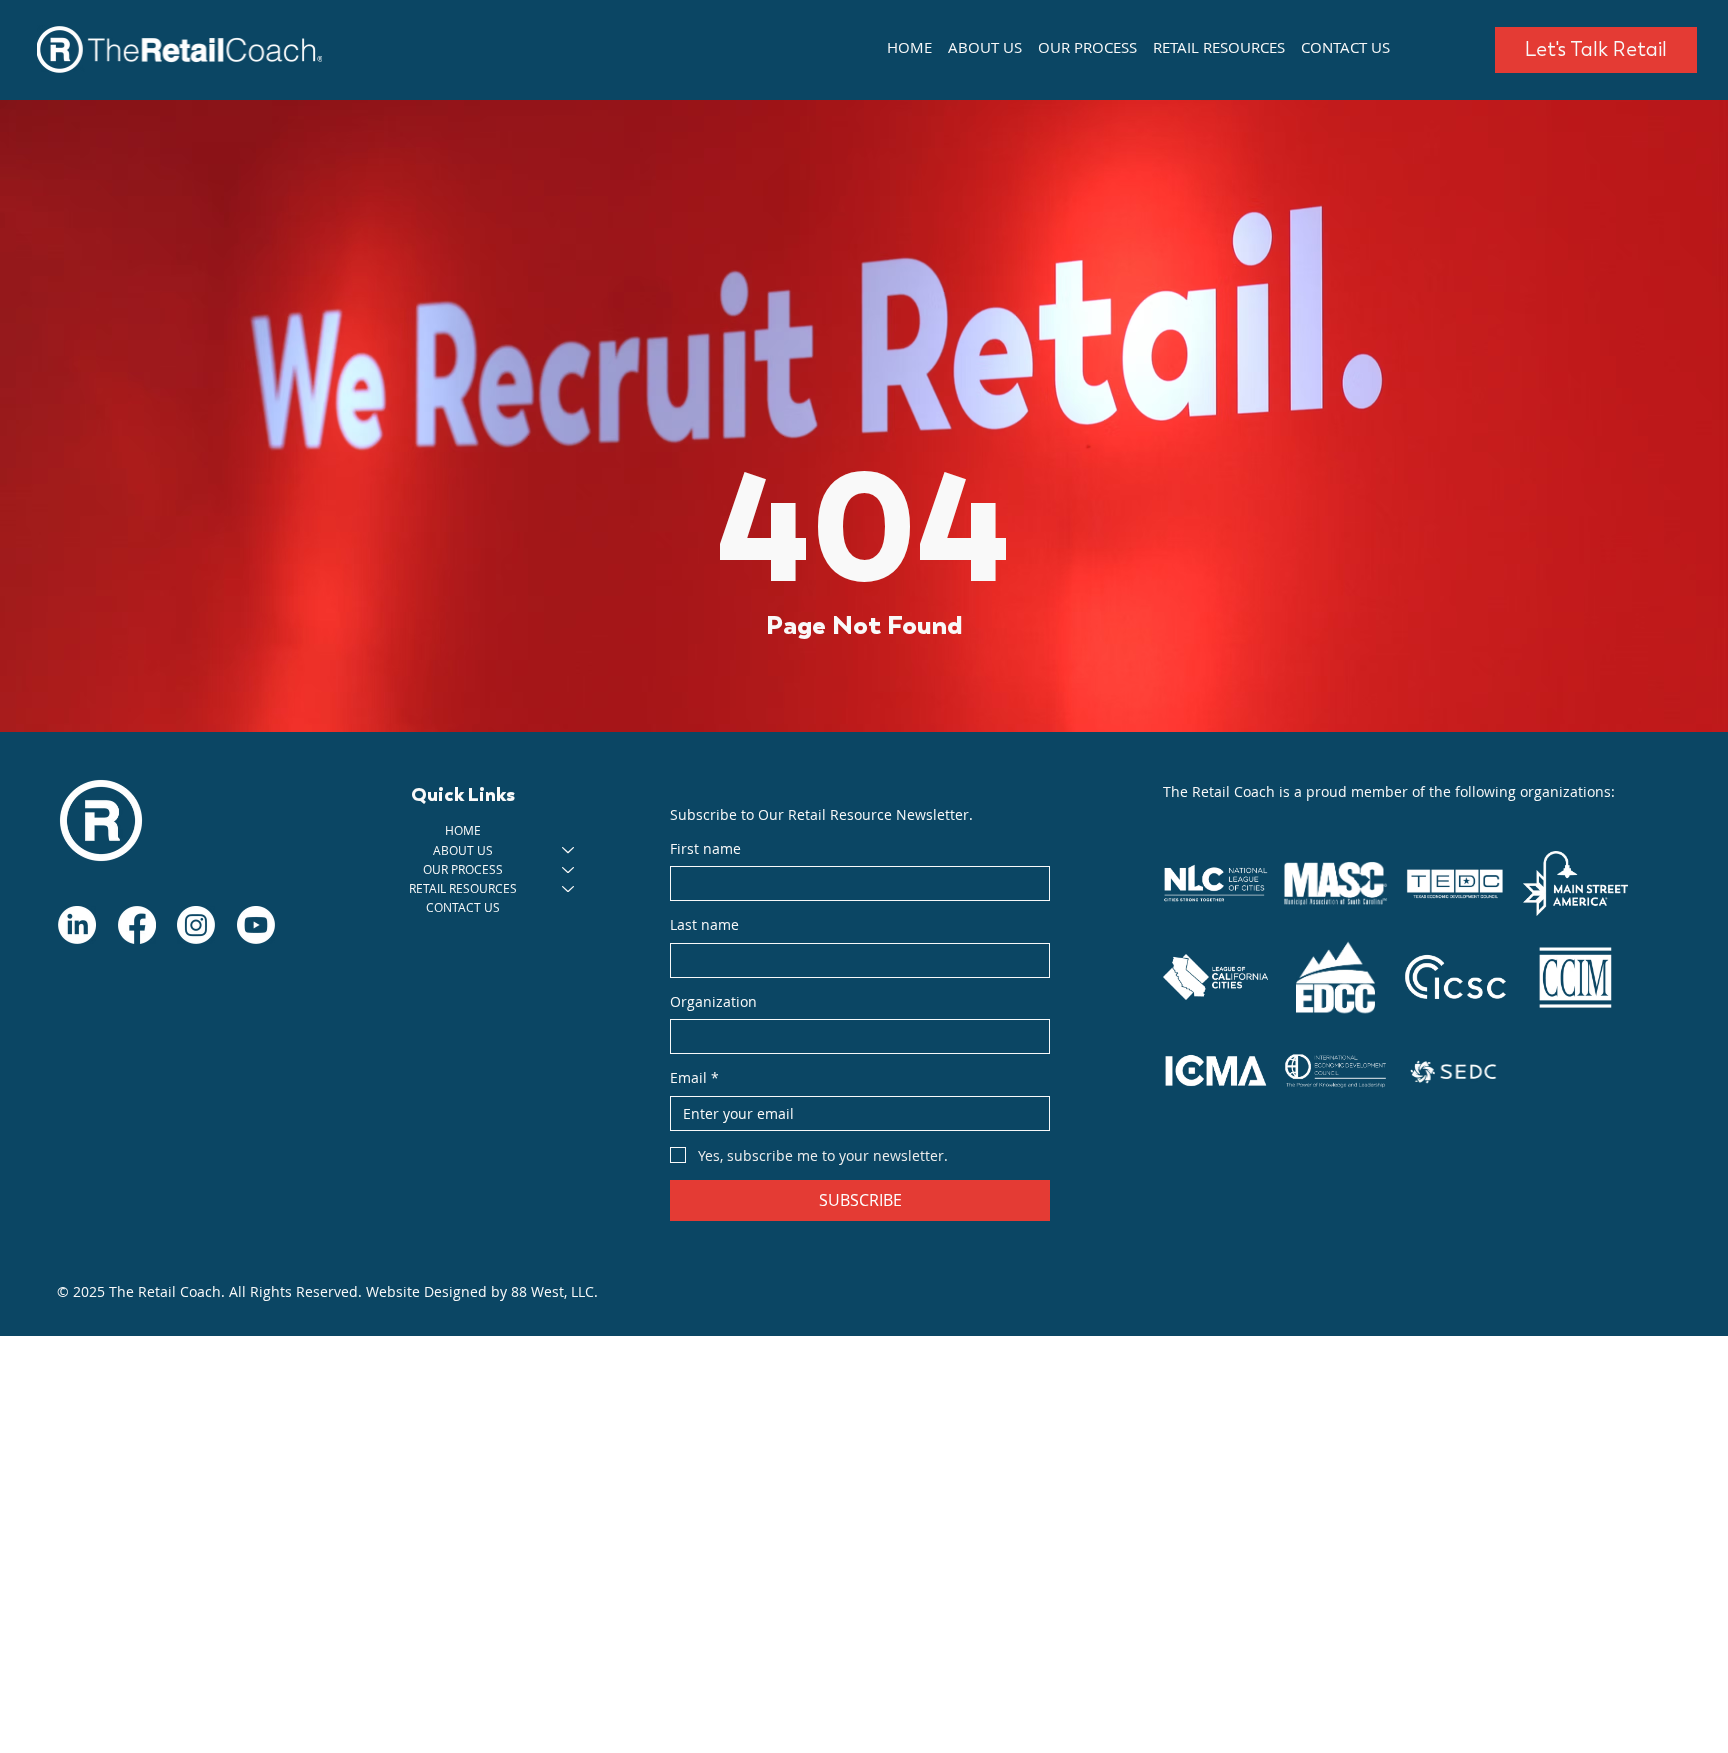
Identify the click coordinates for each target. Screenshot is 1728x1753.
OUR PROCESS (463, 869)
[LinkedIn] (77, 925)
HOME (463, 830)
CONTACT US (463, 907)
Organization (713, 1001)
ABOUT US (463, 850)
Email (694, 1077)
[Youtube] (256, 925)
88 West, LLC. (554, 1291)
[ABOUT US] (569, 850)
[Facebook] (137, 925)
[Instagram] (196, 925)
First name (705, 848)
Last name (704, 924)
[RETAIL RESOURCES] (569, 888)
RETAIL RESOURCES (463, 888)
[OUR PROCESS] (569, 869)
